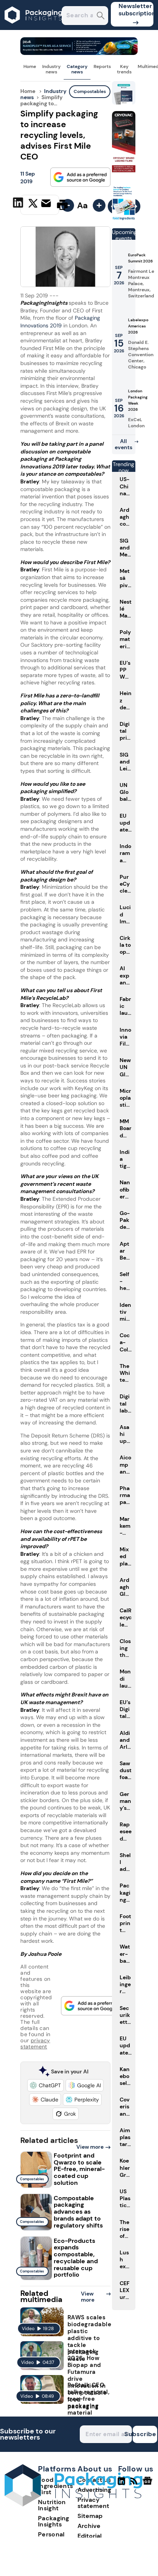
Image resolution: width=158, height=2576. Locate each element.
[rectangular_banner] (124, 219)
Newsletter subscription (136, 10)
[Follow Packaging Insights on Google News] (149, 2484)
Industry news (51, 69)
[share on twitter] (33, 204)
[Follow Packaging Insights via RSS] (135, 2484)
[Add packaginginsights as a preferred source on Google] (81, 177)
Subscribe (145, 2434)
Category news (77, 69)
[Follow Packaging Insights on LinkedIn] (121, 2484)
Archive (89, 2526)
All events (123, 444)
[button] (45, 2085)
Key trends (124, 69)
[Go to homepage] (73, 2504)
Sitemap (90, 2516)
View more (90, 2147)
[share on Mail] (47, 204)
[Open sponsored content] (79, 53)
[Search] (101, 16)
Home (30, 66)
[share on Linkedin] (19, 204)
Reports (102, 66)
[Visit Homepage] (34, 28)
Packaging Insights (54, 2521)
